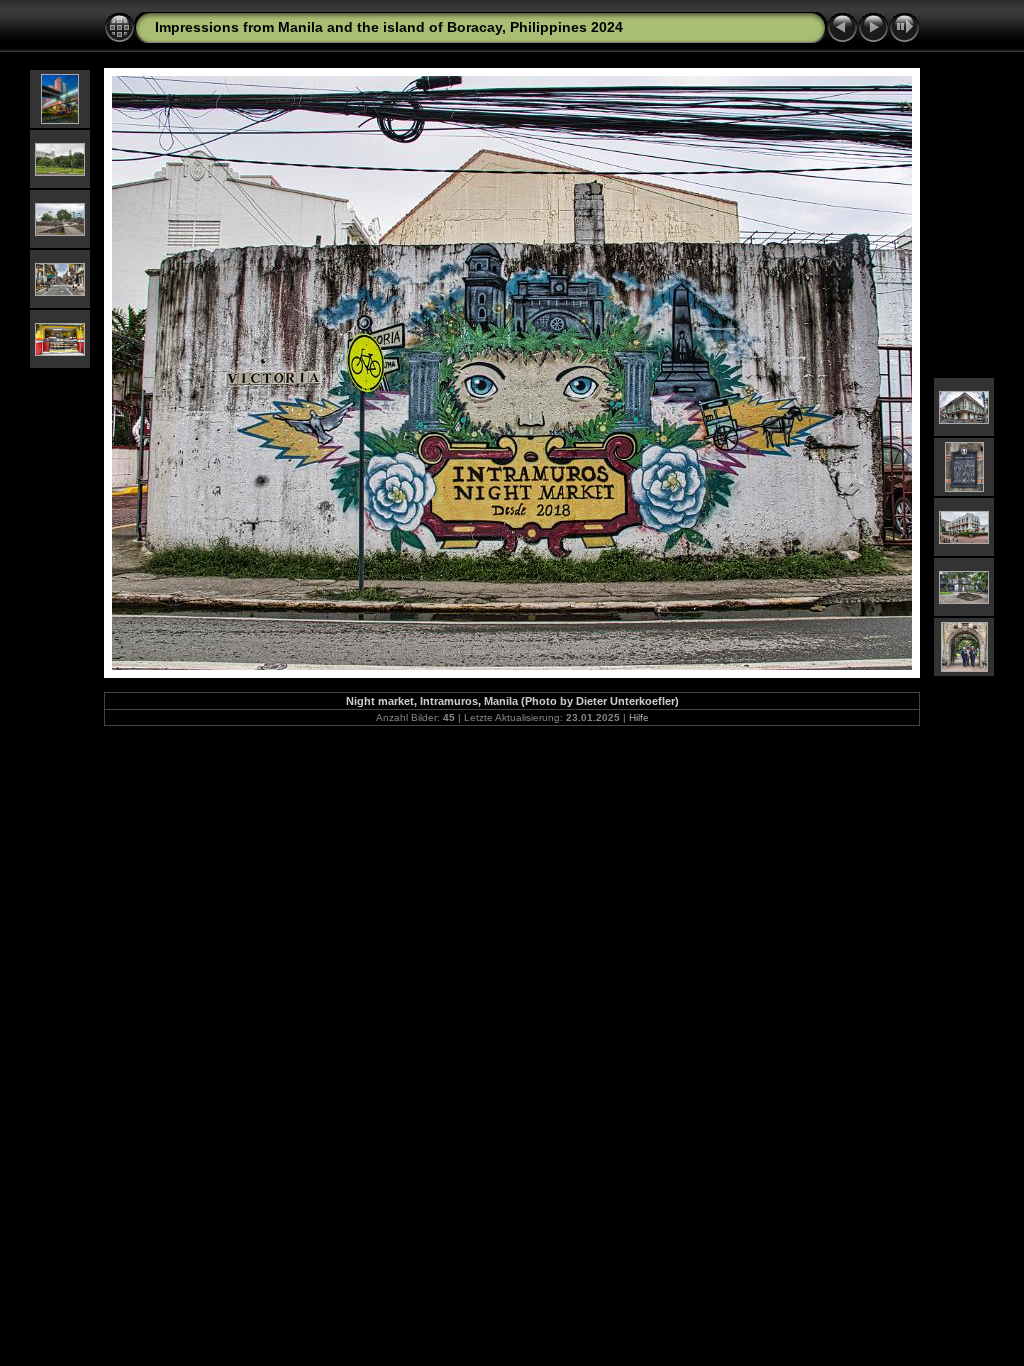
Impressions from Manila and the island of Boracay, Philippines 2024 (389, 27)
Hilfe (639, 717)
